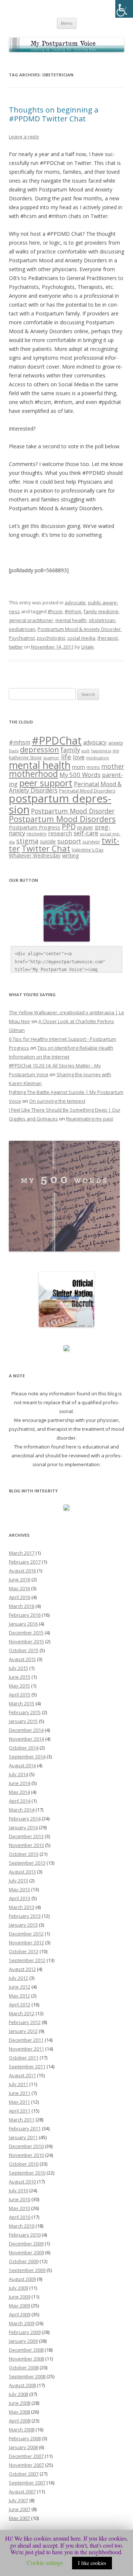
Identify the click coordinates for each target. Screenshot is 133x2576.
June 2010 (20, 2199)
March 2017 (22, 1553)
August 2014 (22, 1765)
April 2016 (20, 1597)
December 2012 (26, 1934)
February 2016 (25, 1615)
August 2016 (22, 1571)
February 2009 (25, 2332)
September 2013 (27, 1863)
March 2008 (22, 2430)
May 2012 (19, 1996)
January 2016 (23, 1624)
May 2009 (19, 2306)
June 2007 (20, 2509)
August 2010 (22, 2182)
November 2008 (26, 2359)
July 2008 (18, 2394)
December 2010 (26, 2146)
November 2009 (26, 2252)
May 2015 (19, 1686)
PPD (69, 827)
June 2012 (20, 1987)
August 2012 (22, 1969)
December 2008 (26, 2350)
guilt (86, 751)
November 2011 (26, 2049)
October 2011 (24, 2058)
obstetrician (102, 620)
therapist (108, 638)
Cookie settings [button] (45, 2563)
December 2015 (26, 1633)
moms (93, 767)
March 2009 (22, 2323)
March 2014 (22, 1810)
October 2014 (24, 1748)
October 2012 (24, 1951)
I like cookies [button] (92, 2563)
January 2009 (23, 2341)
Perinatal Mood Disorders (87, 791)
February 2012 (25, 2022)
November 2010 (26, 2155)
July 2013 (18, 1881)
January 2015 (23, 1721)
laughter (51, 758)
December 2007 (26, 2456)
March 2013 (22, 1907)
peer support (46, 783)
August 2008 (22, 2385)
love (79, 757)
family (70, 750)
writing (71, 855)
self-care (86, 833)
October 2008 (24, 2368)
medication (98, 758)
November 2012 (26, 1943)
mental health (71, 620)
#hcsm (55, 611)
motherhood (33, 774)
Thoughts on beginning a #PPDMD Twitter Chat (54, 114)
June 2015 (20, 1677)
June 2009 (20, 2297)
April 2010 (20, 2217)
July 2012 (18, 1978)
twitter (16, 647)
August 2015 (22, 1659)
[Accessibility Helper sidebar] (124, 9)
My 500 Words (80, 775)
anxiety (116, 743)
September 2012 (27, 1960)
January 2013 (23, 1925)
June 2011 (20, 2093)
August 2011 (22, 2075)
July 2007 (18, 2500)
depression (40, 749)
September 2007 (27, 2483)
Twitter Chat (46, 848)
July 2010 (18, 2190)
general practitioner (31, 620)
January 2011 (23, 2137)
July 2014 (18, 1774)
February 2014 (25, 1819)
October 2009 (24, 2261)
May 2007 (19, 2518)
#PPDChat (57, 740)
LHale (88, 647)
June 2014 (20, 1783)
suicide (48, 841)
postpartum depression (60, 804)
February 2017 (25, 1562)
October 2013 (24, 1854)
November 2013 (26, 1845)
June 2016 (20, 1579)
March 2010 (22, 2226)
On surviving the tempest (57, 1101)
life (66, 757)
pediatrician (22, 629)
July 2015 (18, 1668)
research (60, 833)
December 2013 (26, 1836)
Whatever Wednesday (35, 855)
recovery (37, 833)
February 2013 (25, 1916)
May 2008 (19, 2412)
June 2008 (20, 2403)
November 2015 (26, 1641)
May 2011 (19, 2102)
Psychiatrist (22, 638)
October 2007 (24, 2474)
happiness (101, 751)
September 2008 (27, 2376)
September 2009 (27, 2270)
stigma (27, 841)
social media (81, 638)
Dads (14, 751)
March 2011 (22, 2120)
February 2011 (25, 2128)
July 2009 (18, 2288)
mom (79, 767)
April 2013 (20, 1898)
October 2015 (24, 1650)
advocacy (95, 742)
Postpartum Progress (35, 827)
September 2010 (27, 2173)
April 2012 (20, 2004)
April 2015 (20, 1695)
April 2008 (20, 2421)
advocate (75, 602)
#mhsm (73, 611)
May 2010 (19, 2208)
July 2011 (18, 2084)
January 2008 (23, 2447)
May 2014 (19, 1792)
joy (116, 751)
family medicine (101, 611)
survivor (91, 842)
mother (113, 766)
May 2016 (19, 1588)
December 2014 (26, 1730)
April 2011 (20, 2111)
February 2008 (25, 2438)
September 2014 (27, 1757)
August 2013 (22, 1872)
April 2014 (20, 1801)
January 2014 (23, 1827)
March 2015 (22, 1703)
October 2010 (24, 2164)
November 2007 (26, 2465)
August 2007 (22, 2492)
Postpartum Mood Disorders (62, 819)
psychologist (51, 638)
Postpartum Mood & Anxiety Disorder (79, 629)
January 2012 (23, 2031)
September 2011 (27, 2066)
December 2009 (26, 2244)
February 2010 (25, 2235)
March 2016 (22, 1606)
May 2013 (19, 1889)
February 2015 (25, 1712)
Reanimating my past (90, 1119)
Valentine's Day (88, 850)
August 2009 (22, 2279)
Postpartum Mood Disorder (73, 811)
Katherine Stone (25, 758)
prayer (85, 827)
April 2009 (20, 2314)
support (69, 841)
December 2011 (26, 2040)
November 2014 (26, 1739)
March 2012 (22, 2013)
